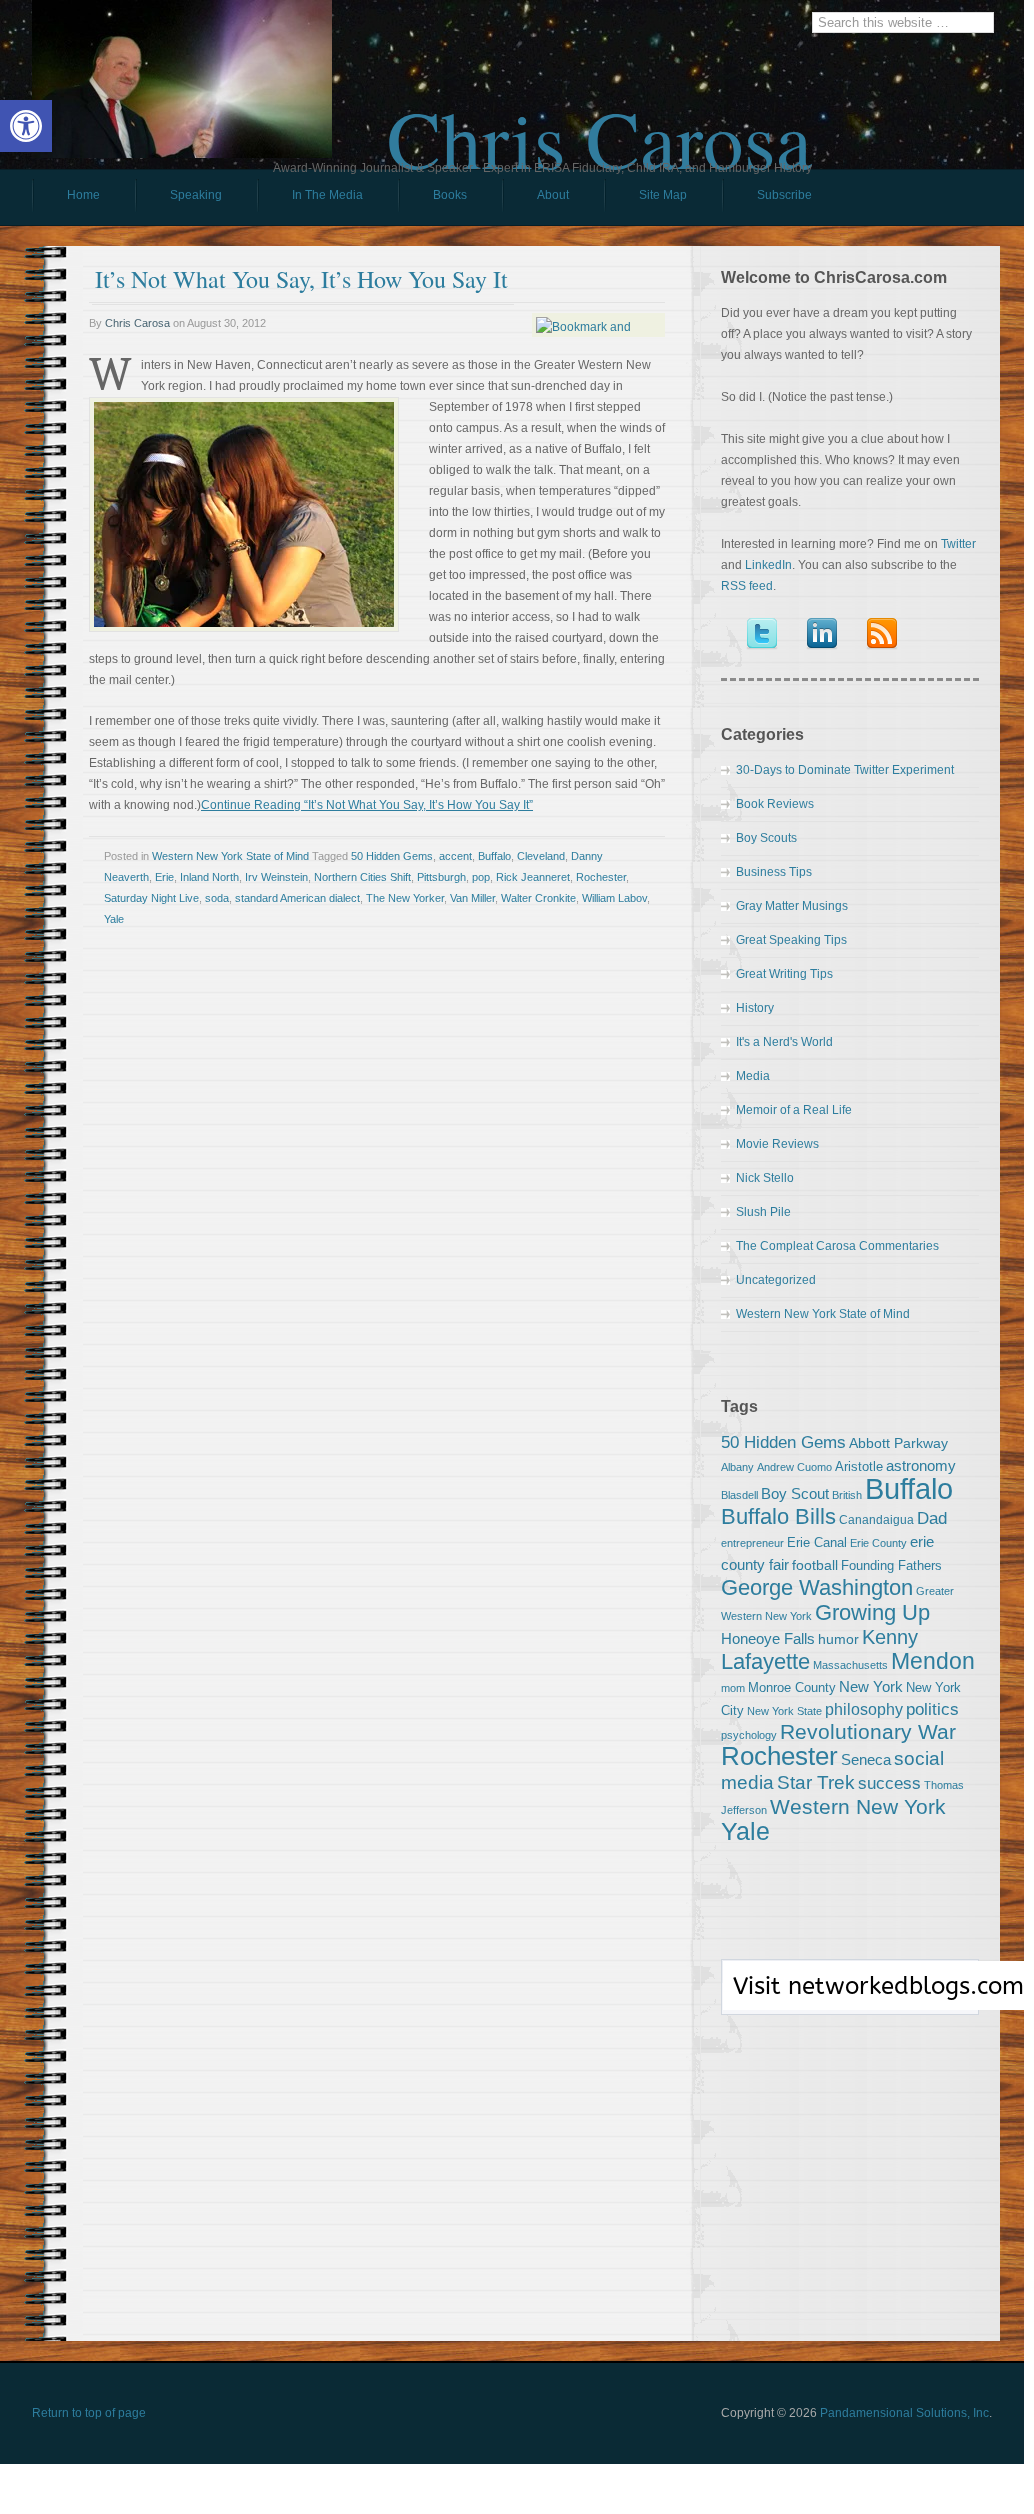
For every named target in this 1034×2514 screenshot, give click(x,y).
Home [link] (83, 195)
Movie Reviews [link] (777, 1144)
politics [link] (932, 1709)
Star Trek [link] (816, 1782)
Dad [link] (932, 1518)
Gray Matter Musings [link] (792, 906)
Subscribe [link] (784, 195)
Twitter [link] (958, 544)
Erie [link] (164, 877)
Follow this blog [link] (850, 1998)
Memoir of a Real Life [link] (794, 1110)
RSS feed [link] (747, 586)
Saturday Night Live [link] (151, 898)
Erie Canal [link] (817, 1542)
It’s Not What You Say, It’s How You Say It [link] (301, 279)
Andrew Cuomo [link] (794, 1467)
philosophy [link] (864, 1709)
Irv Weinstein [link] (276, 877)
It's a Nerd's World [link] (784, 1042)
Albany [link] (737, 1467)
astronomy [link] (921, 1465)
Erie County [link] (878, 1543)
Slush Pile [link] (763, 1212)
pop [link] (481, 877)
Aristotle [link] (859, 1466)
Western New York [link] (858, 1806)
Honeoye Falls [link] (768, 1638)
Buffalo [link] (494, 856)
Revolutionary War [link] (868, 1732)
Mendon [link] (933, 1661)
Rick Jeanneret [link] (533, 877)
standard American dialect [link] (297, 898)
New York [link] (871, 1686)
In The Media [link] (327, 195)
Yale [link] (114, 919)
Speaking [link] (196, 195)
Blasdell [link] (739, 1495)
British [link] (847, 1495)
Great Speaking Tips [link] (791, 940)
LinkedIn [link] (768, 565)
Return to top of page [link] (89, 2413)
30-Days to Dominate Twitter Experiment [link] (845, 770)
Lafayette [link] (765, 1661)
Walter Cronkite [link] (538, 898)
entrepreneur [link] (752, 1543)
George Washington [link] (817, 1587)
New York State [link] (784, 1711)
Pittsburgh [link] (441, 877)
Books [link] (432, 200)
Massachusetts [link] (850, 1665)
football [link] (815, 1565)
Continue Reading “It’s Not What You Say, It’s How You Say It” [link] (367, 805)
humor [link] (838, 1639)
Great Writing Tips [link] (784, 974)
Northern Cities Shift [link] (362, 877)
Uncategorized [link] (776, 1280)
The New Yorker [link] (405, 898)
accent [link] (455, 856)
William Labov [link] (614, 898)
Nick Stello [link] (765, 1178)
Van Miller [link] (472, 898)
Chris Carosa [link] (599, 121)
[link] (26, 126)
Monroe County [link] (792, 1687)
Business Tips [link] (774, 872)
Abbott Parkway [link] (898, 1443)
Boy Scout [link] (795, 1493)
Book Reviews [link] (775, 804)
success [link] (889, 1783)
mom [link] (733, 1688)
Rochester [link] (601, 877)
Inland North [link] (209, 877)
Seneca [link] (866, 1759)
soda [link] (217, 898)
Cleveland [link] (541, 856)
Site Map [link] (663, 195)
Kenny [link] (890, 1637)
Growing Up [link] (872, 1612)
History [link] (755, 1008)
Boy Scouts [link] (766, 838)
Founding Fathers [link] (891, 1565)
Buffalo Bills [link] (778, 1516)
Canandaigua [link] (876, 1520)
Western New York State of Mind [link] (230, 856)
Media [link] (753, 1076)
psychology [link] (749, 1735)
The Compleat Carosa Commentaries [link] (837, 1246)
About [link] (553, 195)
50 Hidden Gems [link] (392, 856)
